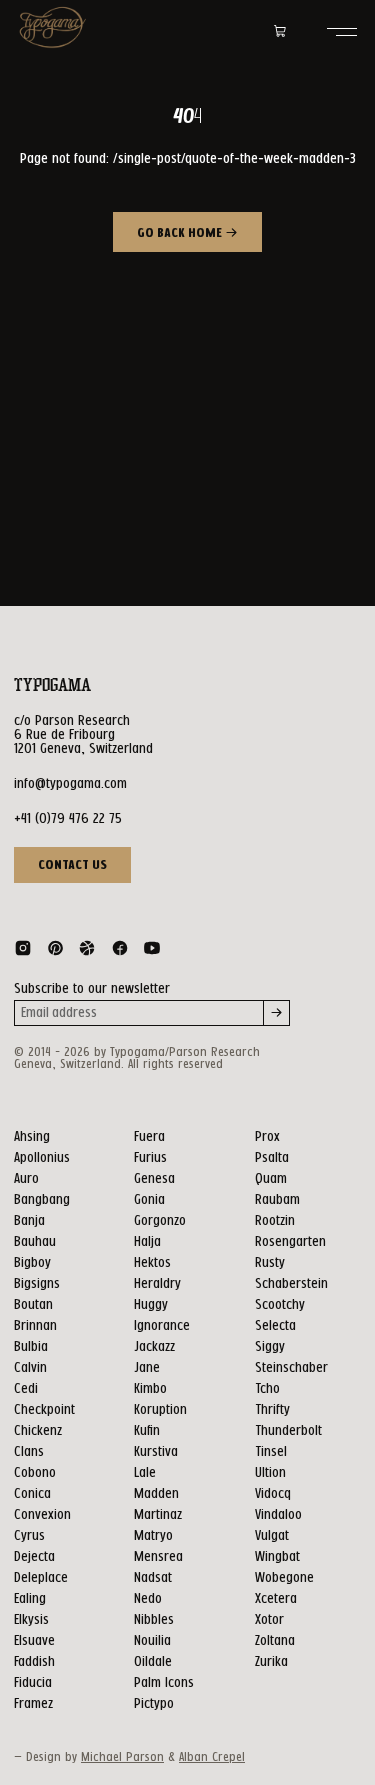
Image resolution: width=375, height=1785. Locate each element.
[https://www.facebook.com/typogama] (120, 952)
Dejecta (34, 1557)
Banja (29, 1221)
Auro (26, 1179)
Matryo (153, 1536)
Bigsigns (37, 1284)
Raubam (277, 1200)
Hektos (152, 1263)
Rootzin (275, 1221)
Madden (156, 1494)
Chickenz (38, 1431)
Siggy (270, 1347)
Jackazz (154, 1347)
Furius (150, 1158)
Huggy (151, 1305)
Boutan (33, 1305)
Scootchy (280, 1305)
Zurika (271, 1662)
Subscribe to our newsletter (92, 989)
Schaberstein (291, 1284)
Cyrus (29, 1536)
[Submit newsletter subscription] (277, 1013)
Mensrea (158, 1557)
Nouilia (152, 1641)
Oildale (153, 1662)
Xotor (269, 1620)
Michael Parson (122, 1757)
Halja (147, 1242)
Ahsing (32, 1137)
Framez (33, 1704)
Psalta (272, 1158)
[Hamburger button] (342, 32)
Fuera (149, 1137)
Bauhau (35, 1242)
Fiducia (33, 1683)
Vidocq (273, 1494)
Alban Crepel (212, 1757)
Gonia (149, 1200)
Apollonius (42, 1158)
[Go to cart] (280, 32)
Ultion (270, 1473)
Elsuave (34, 1641)
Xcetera (276, 1599)
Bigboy (32, 1263)
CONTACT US (72, 865)
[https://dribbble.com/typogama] (87, 952)
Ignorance (162, 1326)
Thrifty (272, 1410)
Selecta (275, 1326)
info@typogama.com (70, 784)
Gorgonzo (160, 1221)
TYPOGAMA (52, 685)
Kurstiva (156, 1452)
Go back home (181, 234)
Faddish (34, 1662)
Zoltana (275, 1641)
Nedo (148, 1599)
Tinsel (271, 1452)
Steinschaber (291, 1368)
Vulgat (272, 1536)
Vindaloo (278, 1515)
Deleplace (41, 1578)
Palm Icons (164, 1683)
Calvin (30, 1368)
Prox (267, 1137)
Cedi (26, 1389)
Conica (32, 1494)
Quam (271, 1179)
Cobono (35, 1473)
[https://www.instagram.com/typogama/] (23, 952)
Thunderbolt (288, 1431)
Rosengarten (290, 1242)
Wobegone (284, 1578)
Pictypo (154, 1704)
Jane (147, 1368)
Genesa (154, 1179)
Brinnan (35, 1326)
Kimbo (150, 1389)
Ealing (30, 1599)
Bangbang (42, 1200)
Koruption (160, 1410)
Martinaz (158, 1515)
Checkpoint (44, 1410)
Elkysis (31, 1620)
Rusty (270, 1263)
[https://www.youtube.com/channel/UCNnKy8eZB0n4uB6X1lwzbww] (152, 952)
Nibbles (154, 1620)
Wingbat (277, 1557)
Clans (29, 1452)
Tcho (267, 1389)
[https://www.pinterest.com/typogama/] (55, 952)
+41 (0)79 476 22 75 (68, 819)
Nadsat (153, 1578)
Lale (145, 1473)
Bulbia (31, 1347)
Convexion (42, 1515)
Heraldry (157, 1284)
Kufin (147, 1431)
